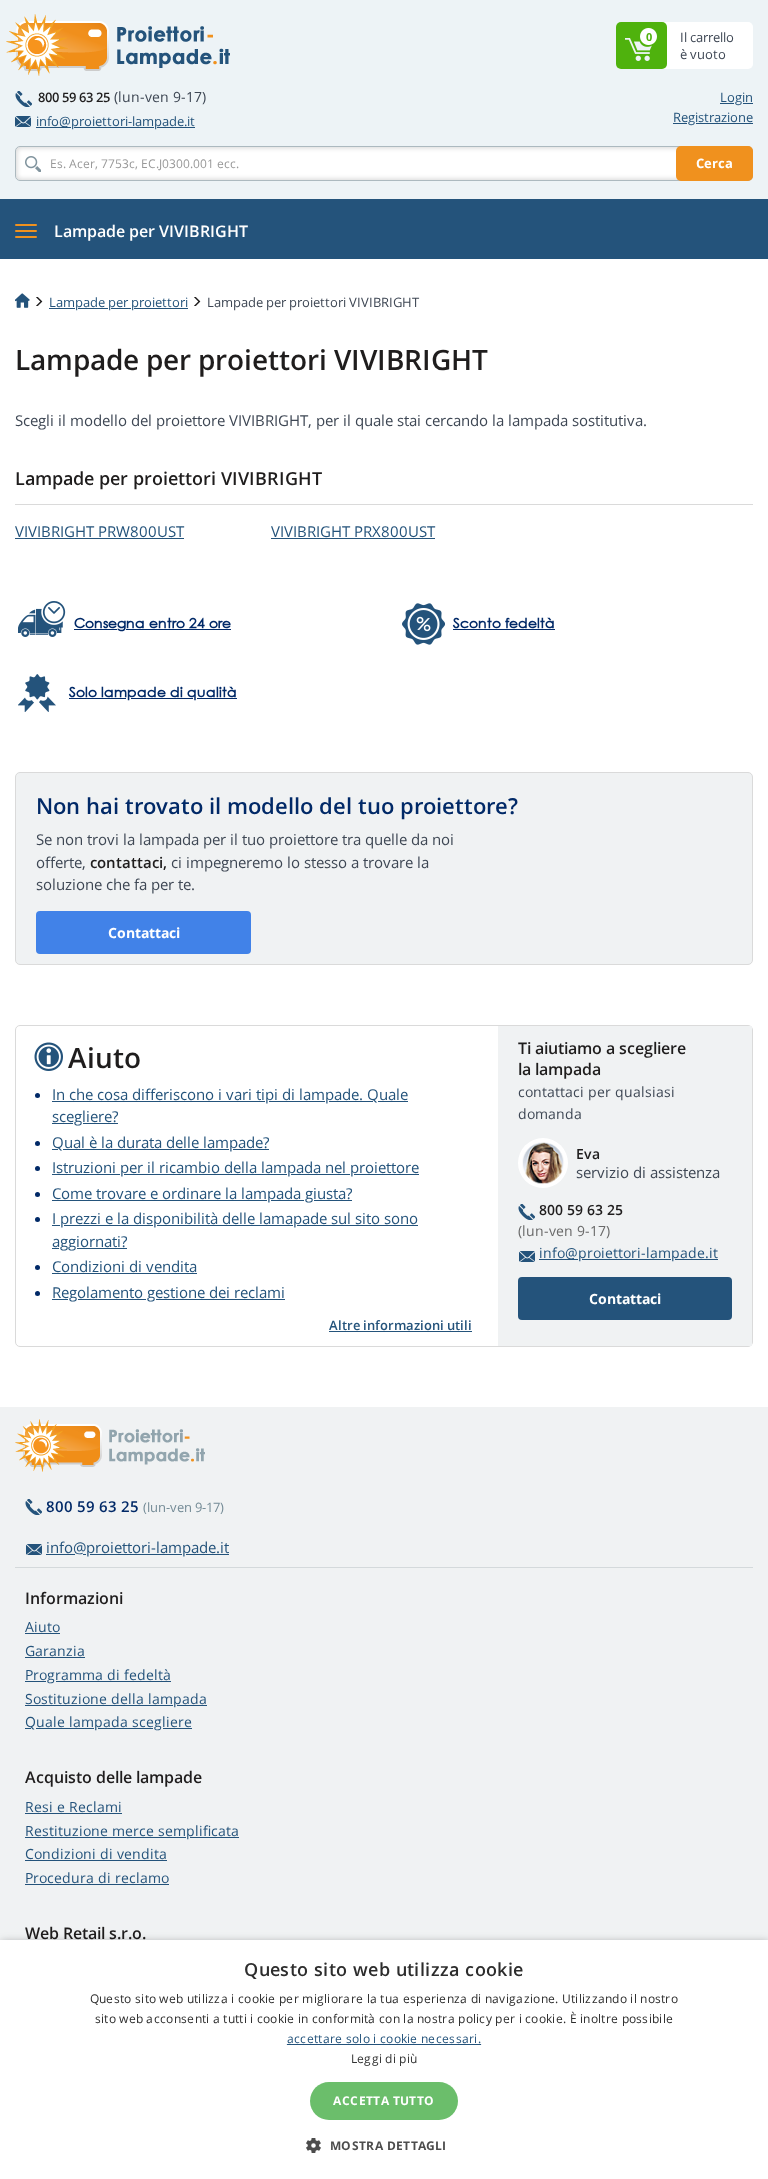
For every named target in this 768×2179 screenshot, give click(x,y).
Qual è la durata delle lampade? (160, 1142)
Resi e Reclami (73, 1806)
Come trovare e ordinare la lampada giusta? (202, 1193)
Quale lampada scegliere (108, 1721)
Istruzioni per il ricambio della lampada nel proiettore (235, 1167)
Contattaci (144, 932)
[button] (383, 2145)
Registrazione (713, 117)
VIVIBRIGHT (99, 531)
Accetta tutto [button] (383, 2100)
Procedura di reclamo (97, 1877)
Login (736, 97)
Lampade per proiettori (118, 302)
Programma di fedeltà (98, 1674)
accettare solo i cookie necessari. (384, 2038)
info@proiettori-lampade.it (115, 121)
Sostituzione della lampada (116, 1698)
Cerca (714, 163)
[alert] (384, 2059)
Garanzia (55, 1650)
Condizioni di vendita (124, 1266)
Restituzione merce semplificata (132, 1830)
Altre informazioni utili (400, 1325)
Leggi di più (384, 2058)
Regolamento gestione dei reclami (168, 1292)
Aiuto (42, 1626)
